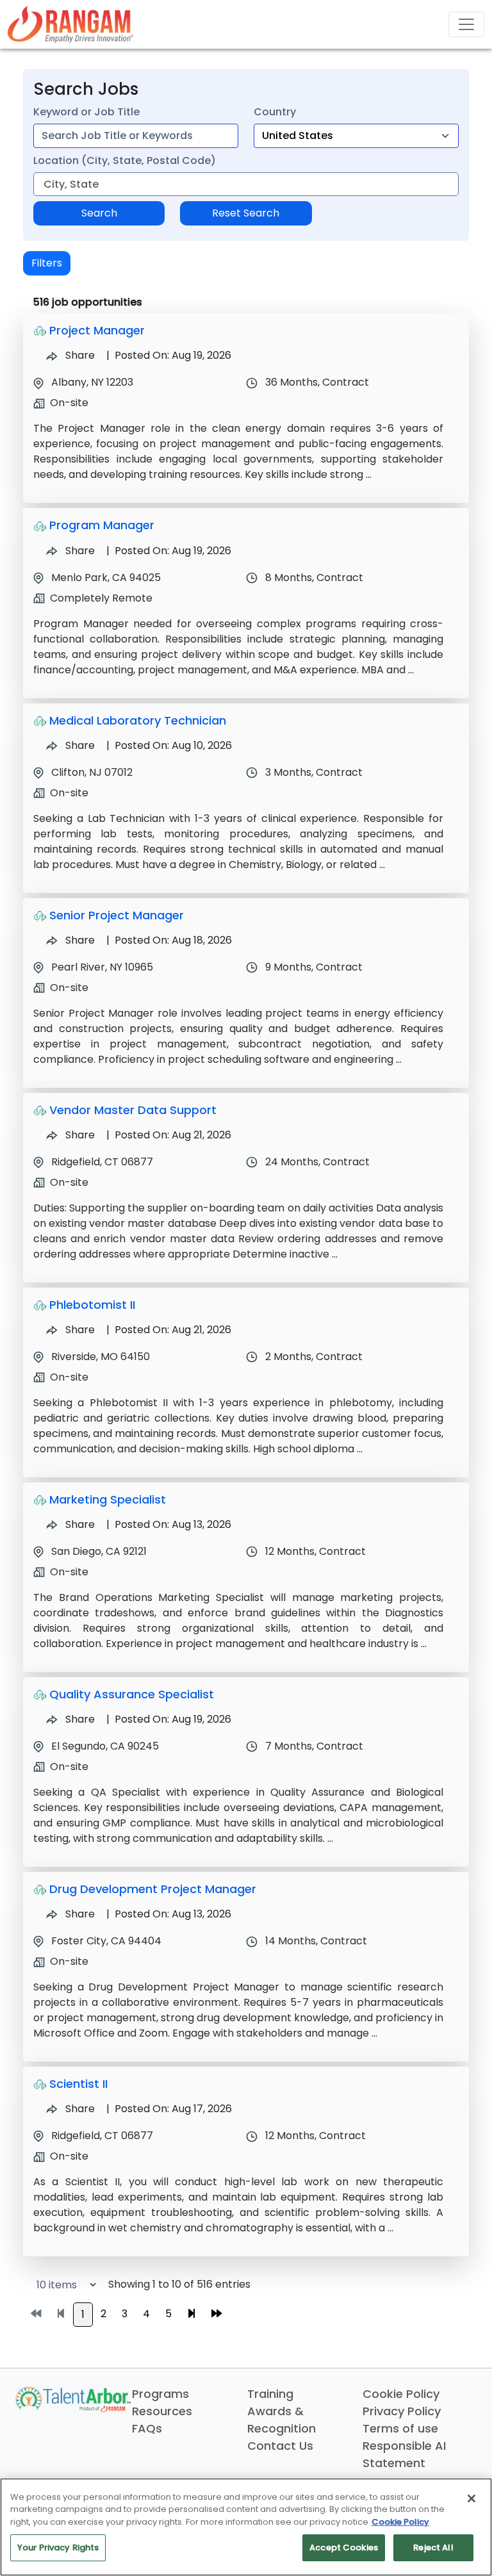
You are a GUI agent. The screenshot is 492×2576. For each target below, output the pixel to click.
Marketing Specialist (108, 1499)
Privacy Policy (402, 2411)
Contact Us (280, 2446)
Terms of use (400, 2428)
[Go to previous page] (61, 2314)
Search (99, 213)
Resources (162, 2411)
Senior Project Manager (117, 915)
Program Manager (102, 525)
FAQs (147, 2428)
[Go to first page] (36, 2314)
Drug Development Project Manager (153, 1889)
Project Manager (97, 330)
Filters (47, 263)
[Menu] (466, 24)
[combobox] (136, 136)
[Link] (70, 24)
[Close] (471, 2498)
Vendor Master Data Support (133, 1110)
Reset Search (246, 213)
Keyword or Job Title (86, 112)
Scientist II (78, 2084)
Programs (160, 2394)
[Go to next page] (192, 2314)
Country (275, 112)
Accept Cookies (344, 2547)
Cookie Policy (401, 2394)
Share (79, 355)
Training (270, 2394)
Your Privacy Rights (58, 2547)
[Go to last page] (217, 2314)
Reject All (433, 2547)
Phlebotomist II (92, 1305)
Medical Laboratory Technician (138, 720)
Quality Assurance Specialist (132, 1694)
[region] (246, 2527)
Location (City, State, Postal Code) (125, 160)
